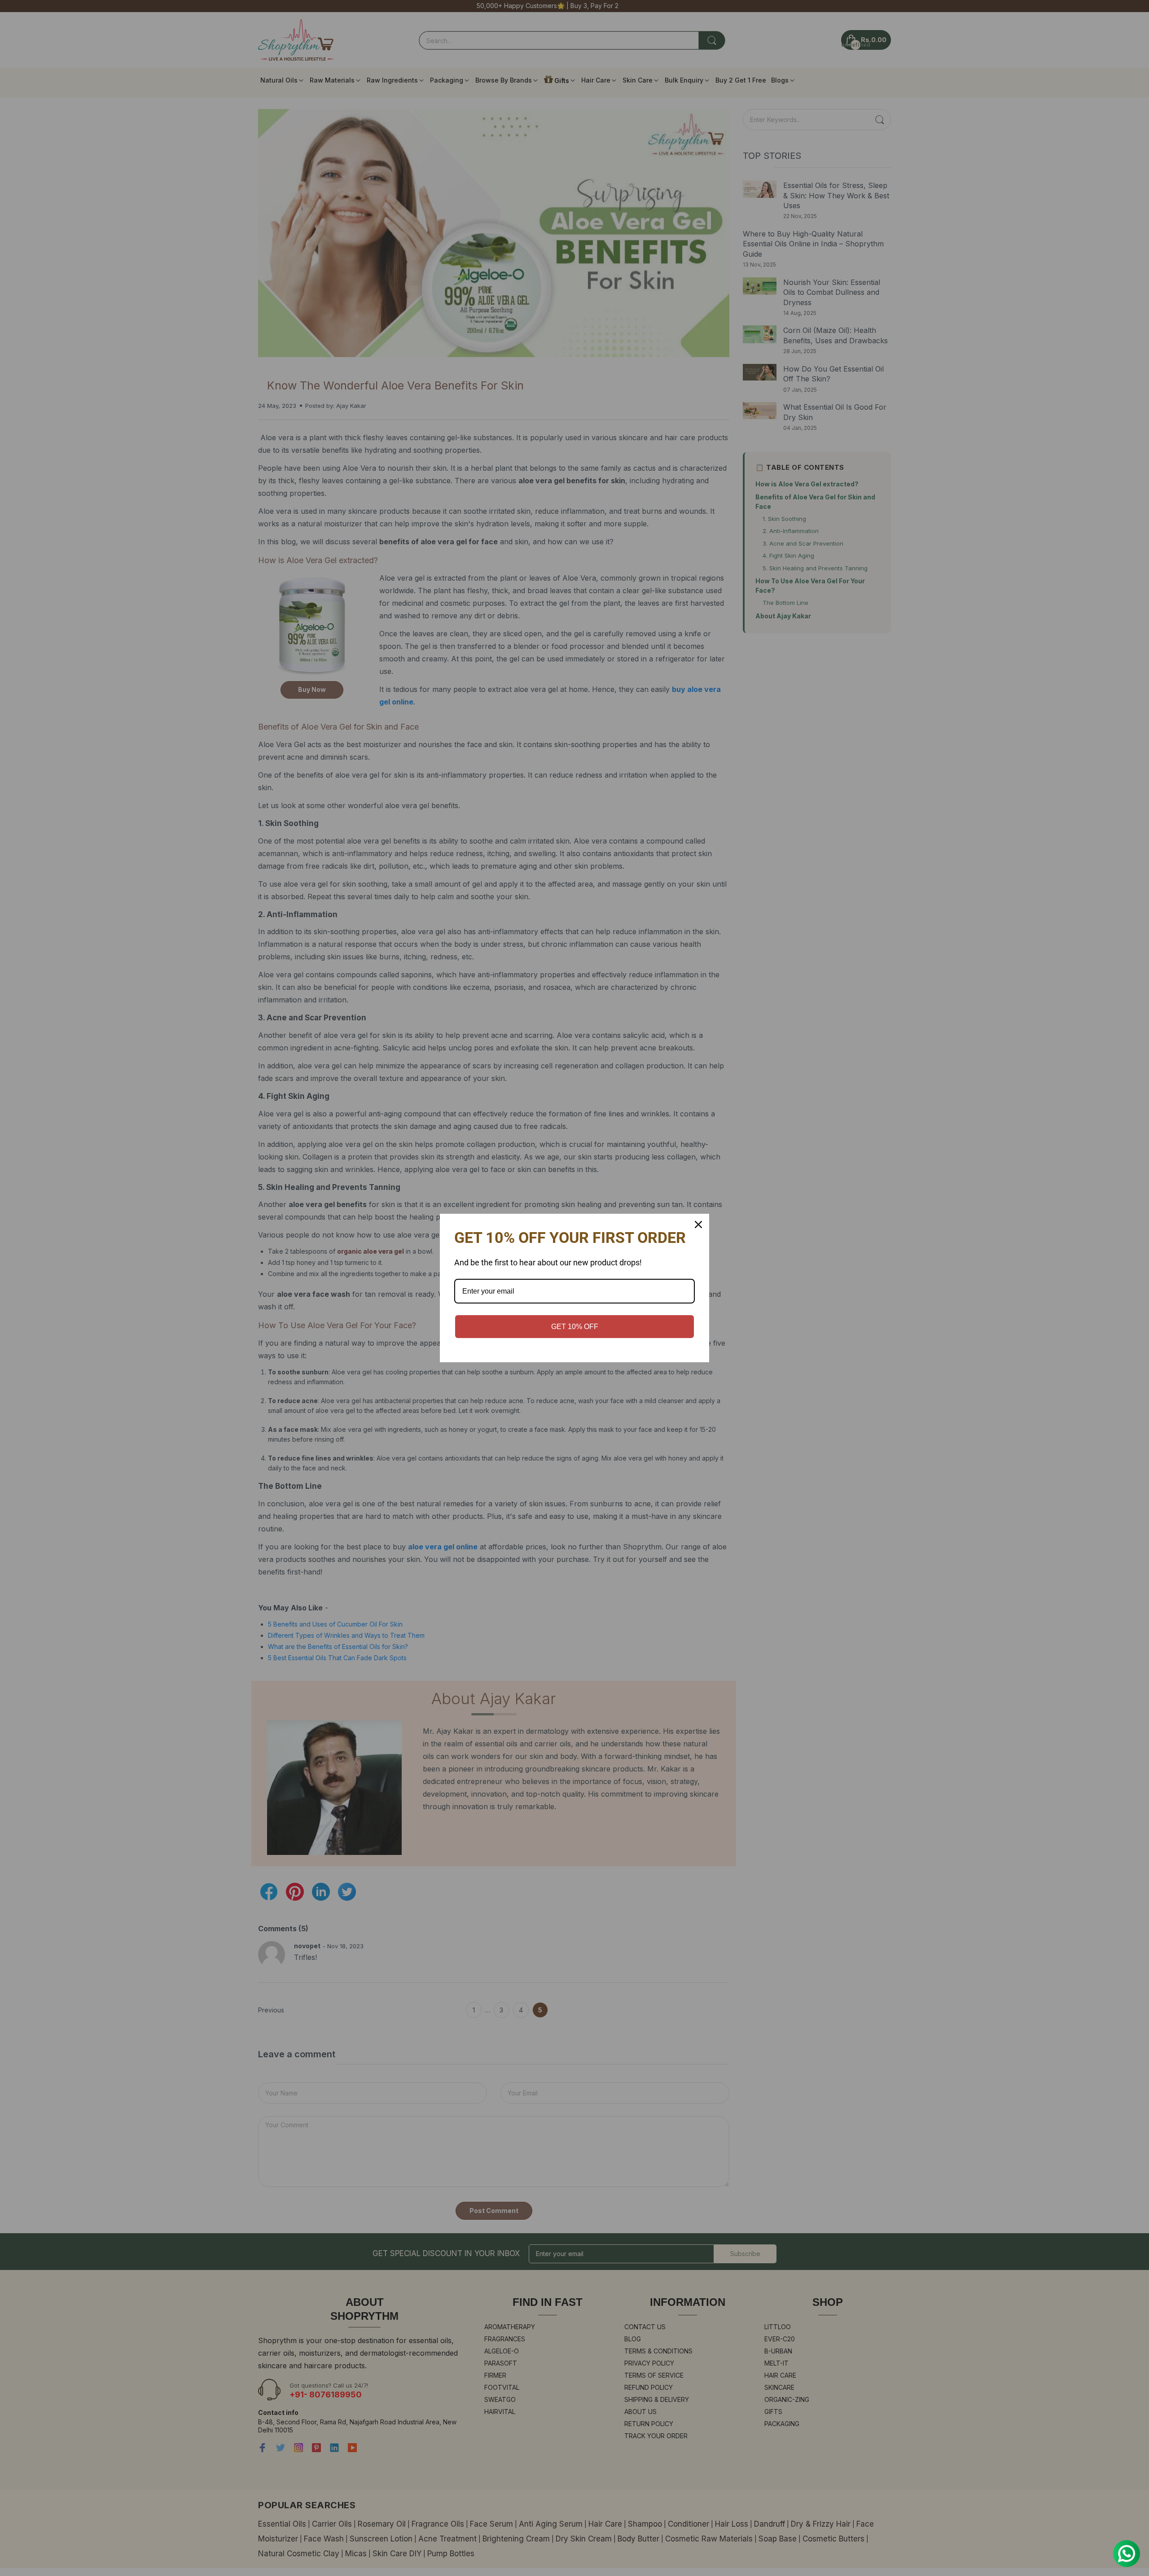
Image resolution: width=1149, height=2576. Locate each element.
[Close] (698, 1225)
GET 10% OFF (575, 1327)
